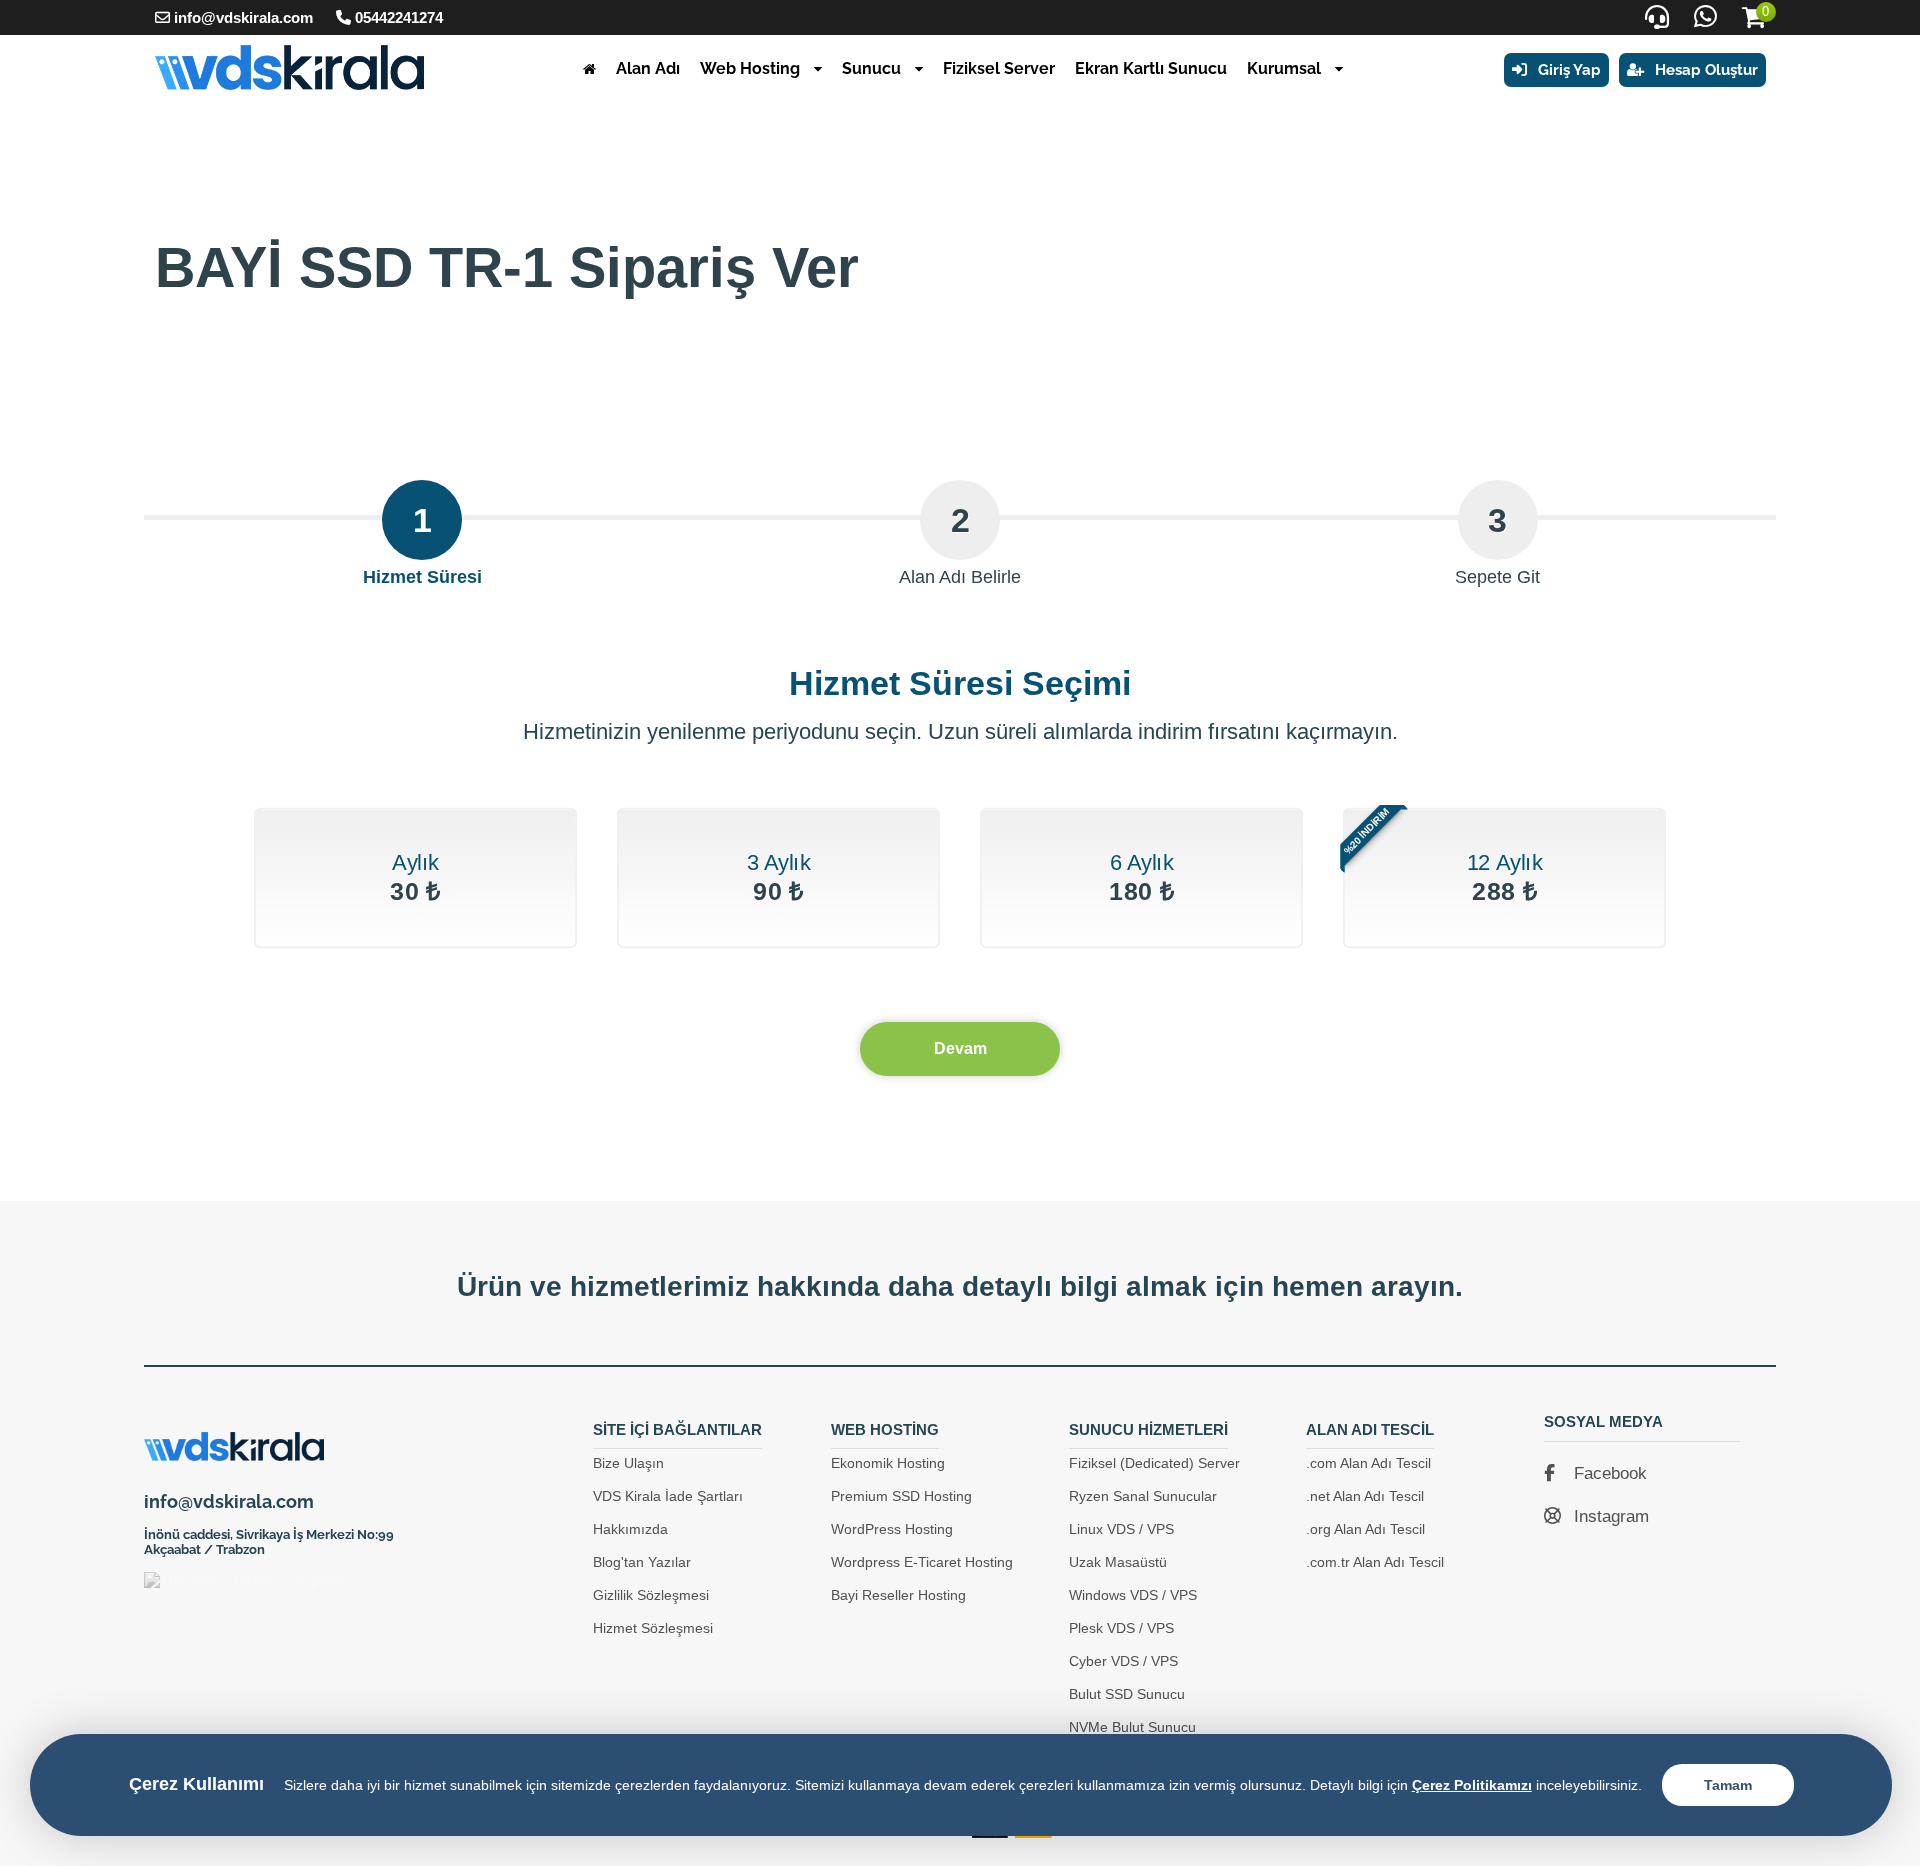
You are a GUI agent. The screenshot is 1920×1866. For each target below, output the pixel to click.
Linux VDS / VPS (1121, 1529)
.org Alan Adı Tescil (1365, 1529)
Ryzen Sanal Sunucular (1143, 1496)
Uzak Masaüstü (1118, 1562)
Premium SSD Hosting (901, 1496)
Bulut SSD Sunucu (1127, 1694)
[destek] (1657, 18)
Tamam (1728, 1785)
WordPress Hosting (892, 1529)
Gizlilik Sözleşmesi (651, 1595)
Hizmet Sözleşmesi (653, 1628)
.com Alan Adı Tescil (1368, 1463)
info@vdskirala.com (243, 17)
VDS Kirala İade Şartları (668, 1496)
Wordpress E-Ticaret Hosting (922, 1562)
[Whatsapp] (1705, 17)
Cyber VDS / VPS (1123, 1661)
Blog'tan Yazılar (642, 1562)
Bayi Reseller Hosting (898, 1595)
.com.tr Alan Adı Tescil (1375, 1562)
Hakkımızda (630, 1529)
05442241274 (399, 17)
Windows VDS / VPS (1133, 1595)
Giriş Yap (1567, 70)
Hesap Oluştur (1704, 70)
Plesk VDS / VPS (1121, 1628)
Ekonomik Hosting (888, 1463)
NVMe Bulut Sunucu (1132, 1727)
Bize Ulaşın (628, 1463)
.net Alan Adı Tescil (1365, 1496)
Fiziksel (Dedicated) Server (1154, 1463)
